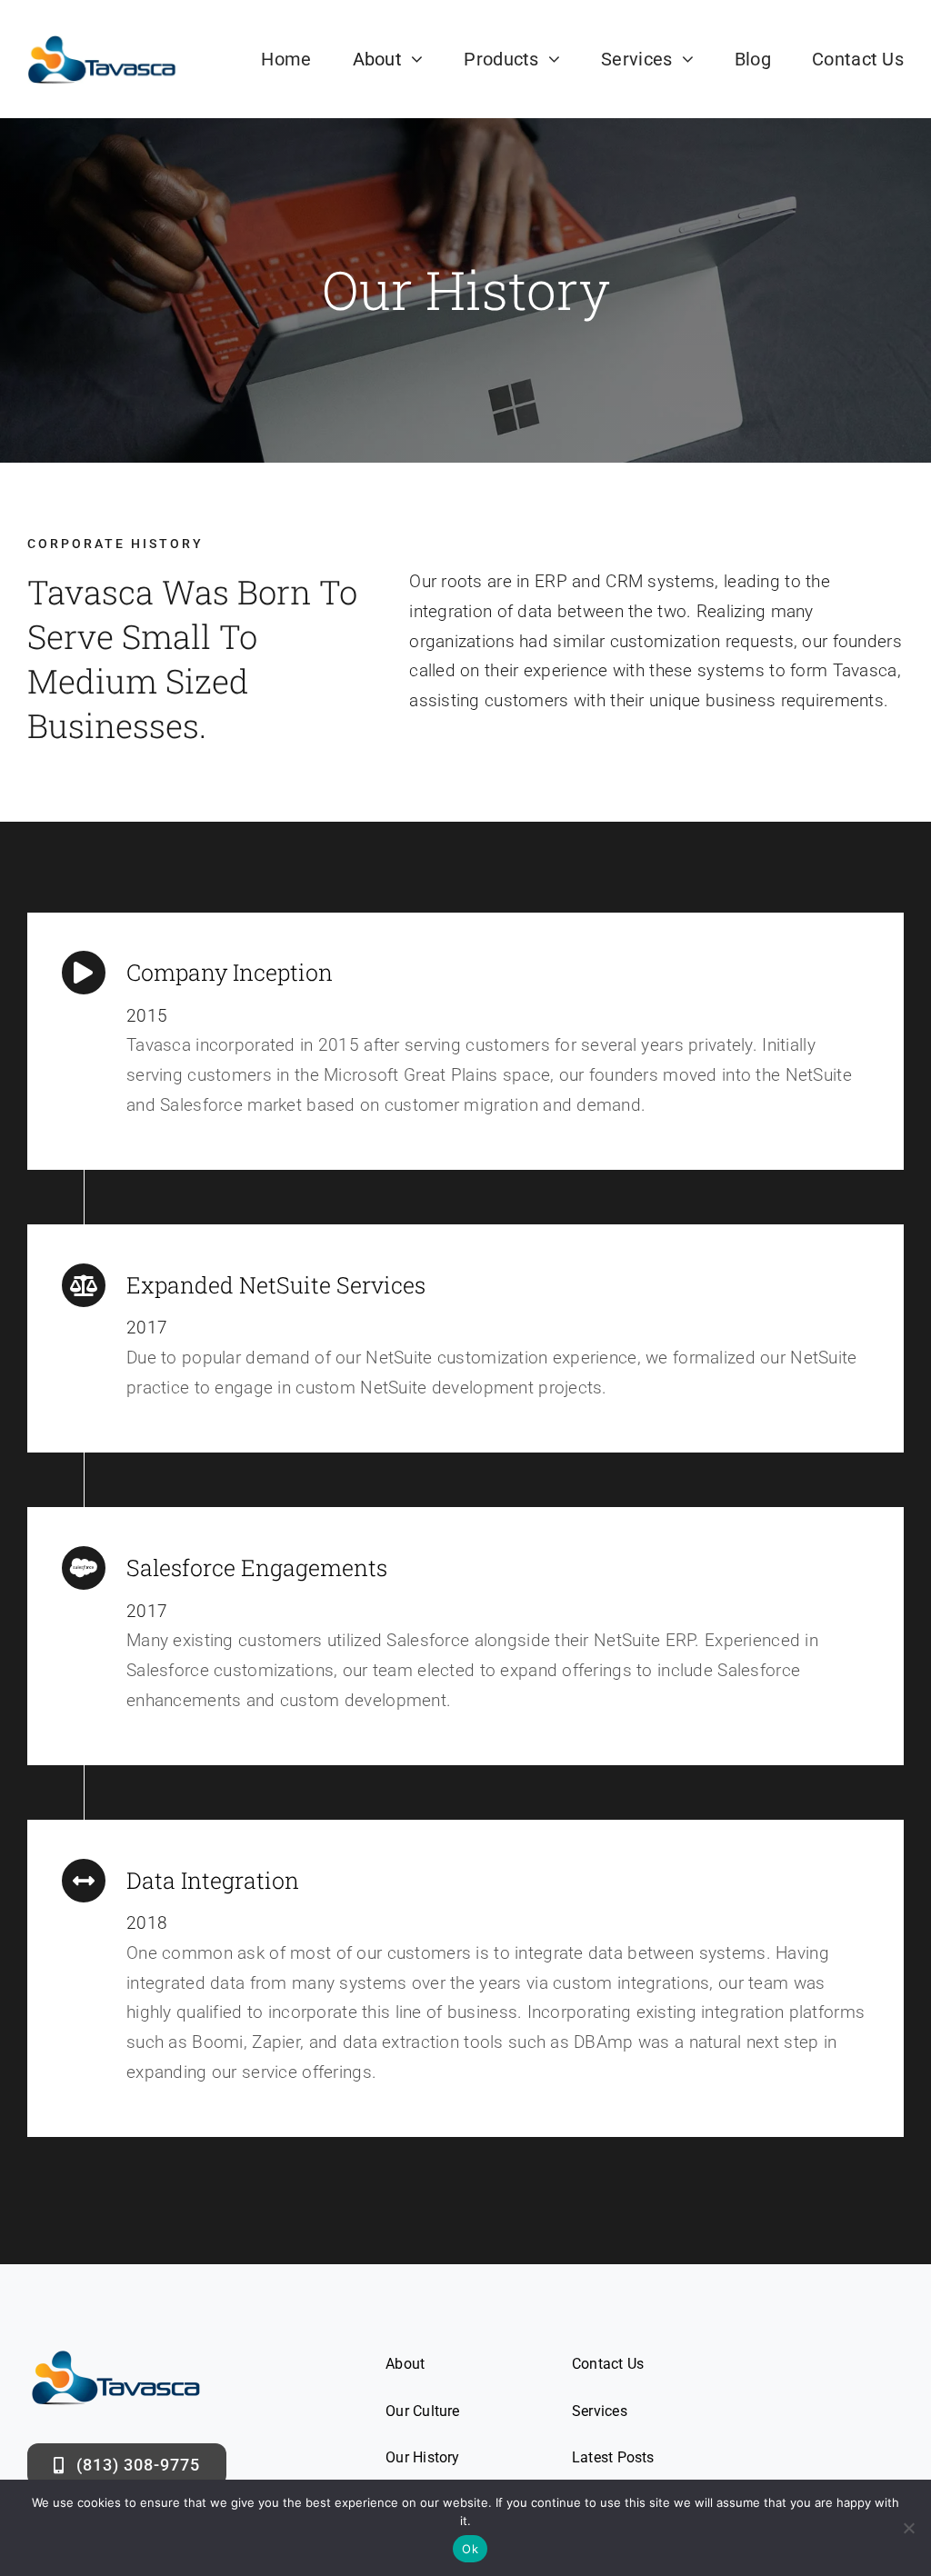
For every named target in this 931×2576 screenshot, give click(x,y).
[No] (908, 2528)
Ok (470, 2549)
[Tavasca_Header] (102, 42)
